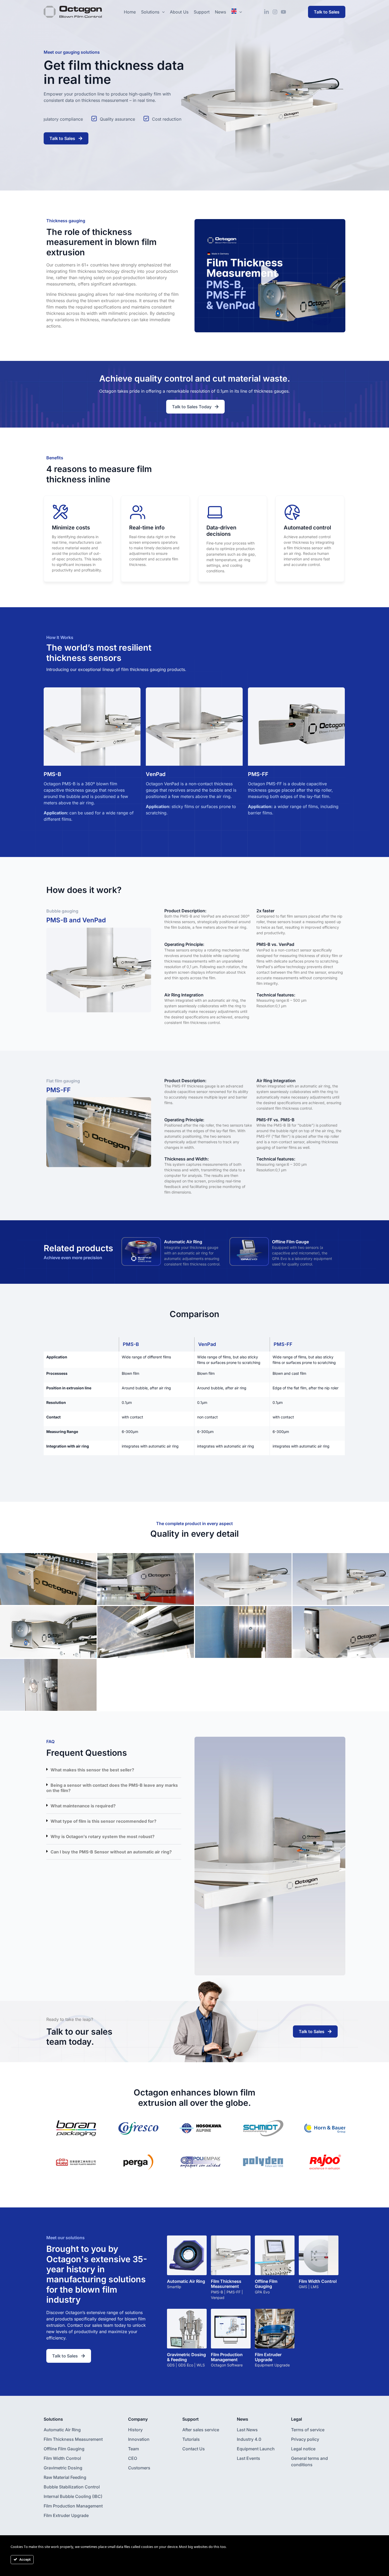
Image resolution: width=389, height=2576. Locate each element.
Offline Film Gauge (290, 1242)
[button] (270, 276)
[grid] (195, 1396)
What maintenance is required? (83, 1806)
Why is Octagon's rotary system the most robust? (103, 1836)
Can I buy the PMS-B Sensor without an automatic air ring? (111, 1852)
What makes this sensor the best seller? (92, 1770)
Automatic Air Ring (183, 1242)
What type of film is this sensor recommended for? (103, 1821)
